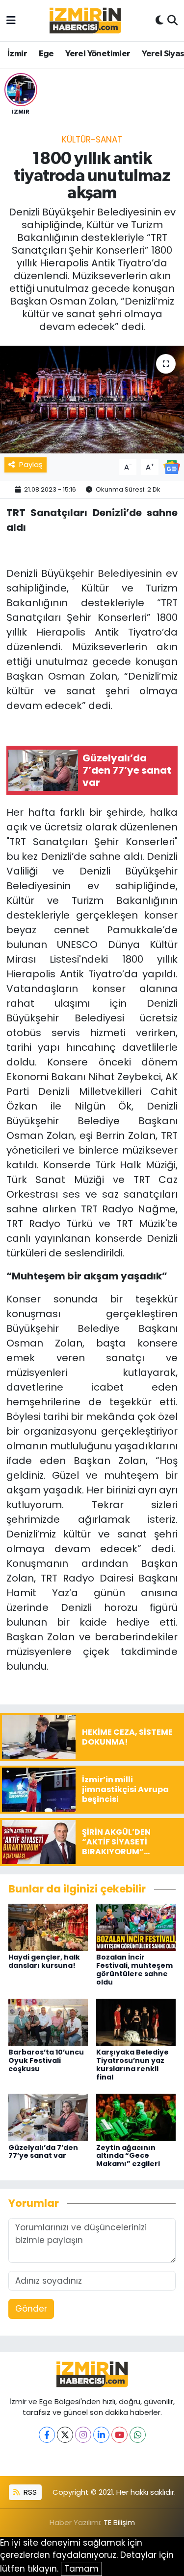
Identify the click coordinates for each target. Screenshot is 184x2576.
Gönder (31, 2309)
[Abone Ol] (172, 466)
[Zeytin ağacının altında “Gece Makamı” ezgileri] (136, 2117)
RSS (29, 2492)
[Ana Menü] (11, 20)
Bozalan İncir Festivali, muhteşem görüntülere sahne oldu (134, 1969)
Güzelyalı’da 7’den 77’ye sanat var (43, 2152)
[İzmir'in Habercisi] (85, 21)
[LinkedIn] (101, 2435)
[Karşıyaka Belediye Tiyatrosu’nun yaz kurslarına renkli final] (136, 2022)
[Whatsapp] (138, 2435)
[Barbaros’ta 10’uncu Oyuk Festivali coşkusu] (48, 2022)
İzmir (17, 54)
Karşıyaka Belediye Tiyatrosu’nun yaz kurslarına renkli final (132, 2064)
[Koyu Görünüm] (159, 21)
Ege (46, 54)
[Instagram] (83, 2435)
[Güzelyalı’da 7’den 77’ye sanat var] (48, 2117)
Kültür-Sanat (92, 140)
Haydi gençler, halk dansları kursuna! (44, 1961)
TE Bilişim (119, 2522)
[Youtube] (119, 2435)
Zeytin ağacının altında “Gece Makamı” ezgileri (128, 2156)
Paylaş (31, 464)
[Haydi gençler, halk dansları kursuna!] (48, 1927)
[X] (65, 2435)
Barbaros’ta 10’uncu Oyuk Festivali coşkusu (46, 2060)
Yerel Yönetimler (98, 54)
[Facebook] (47, 2435)
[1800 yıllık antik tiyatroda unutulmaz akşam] (92, 400)
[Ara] (172, 21)
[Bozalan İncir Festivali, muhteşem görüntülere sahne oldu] (136, 1927)
